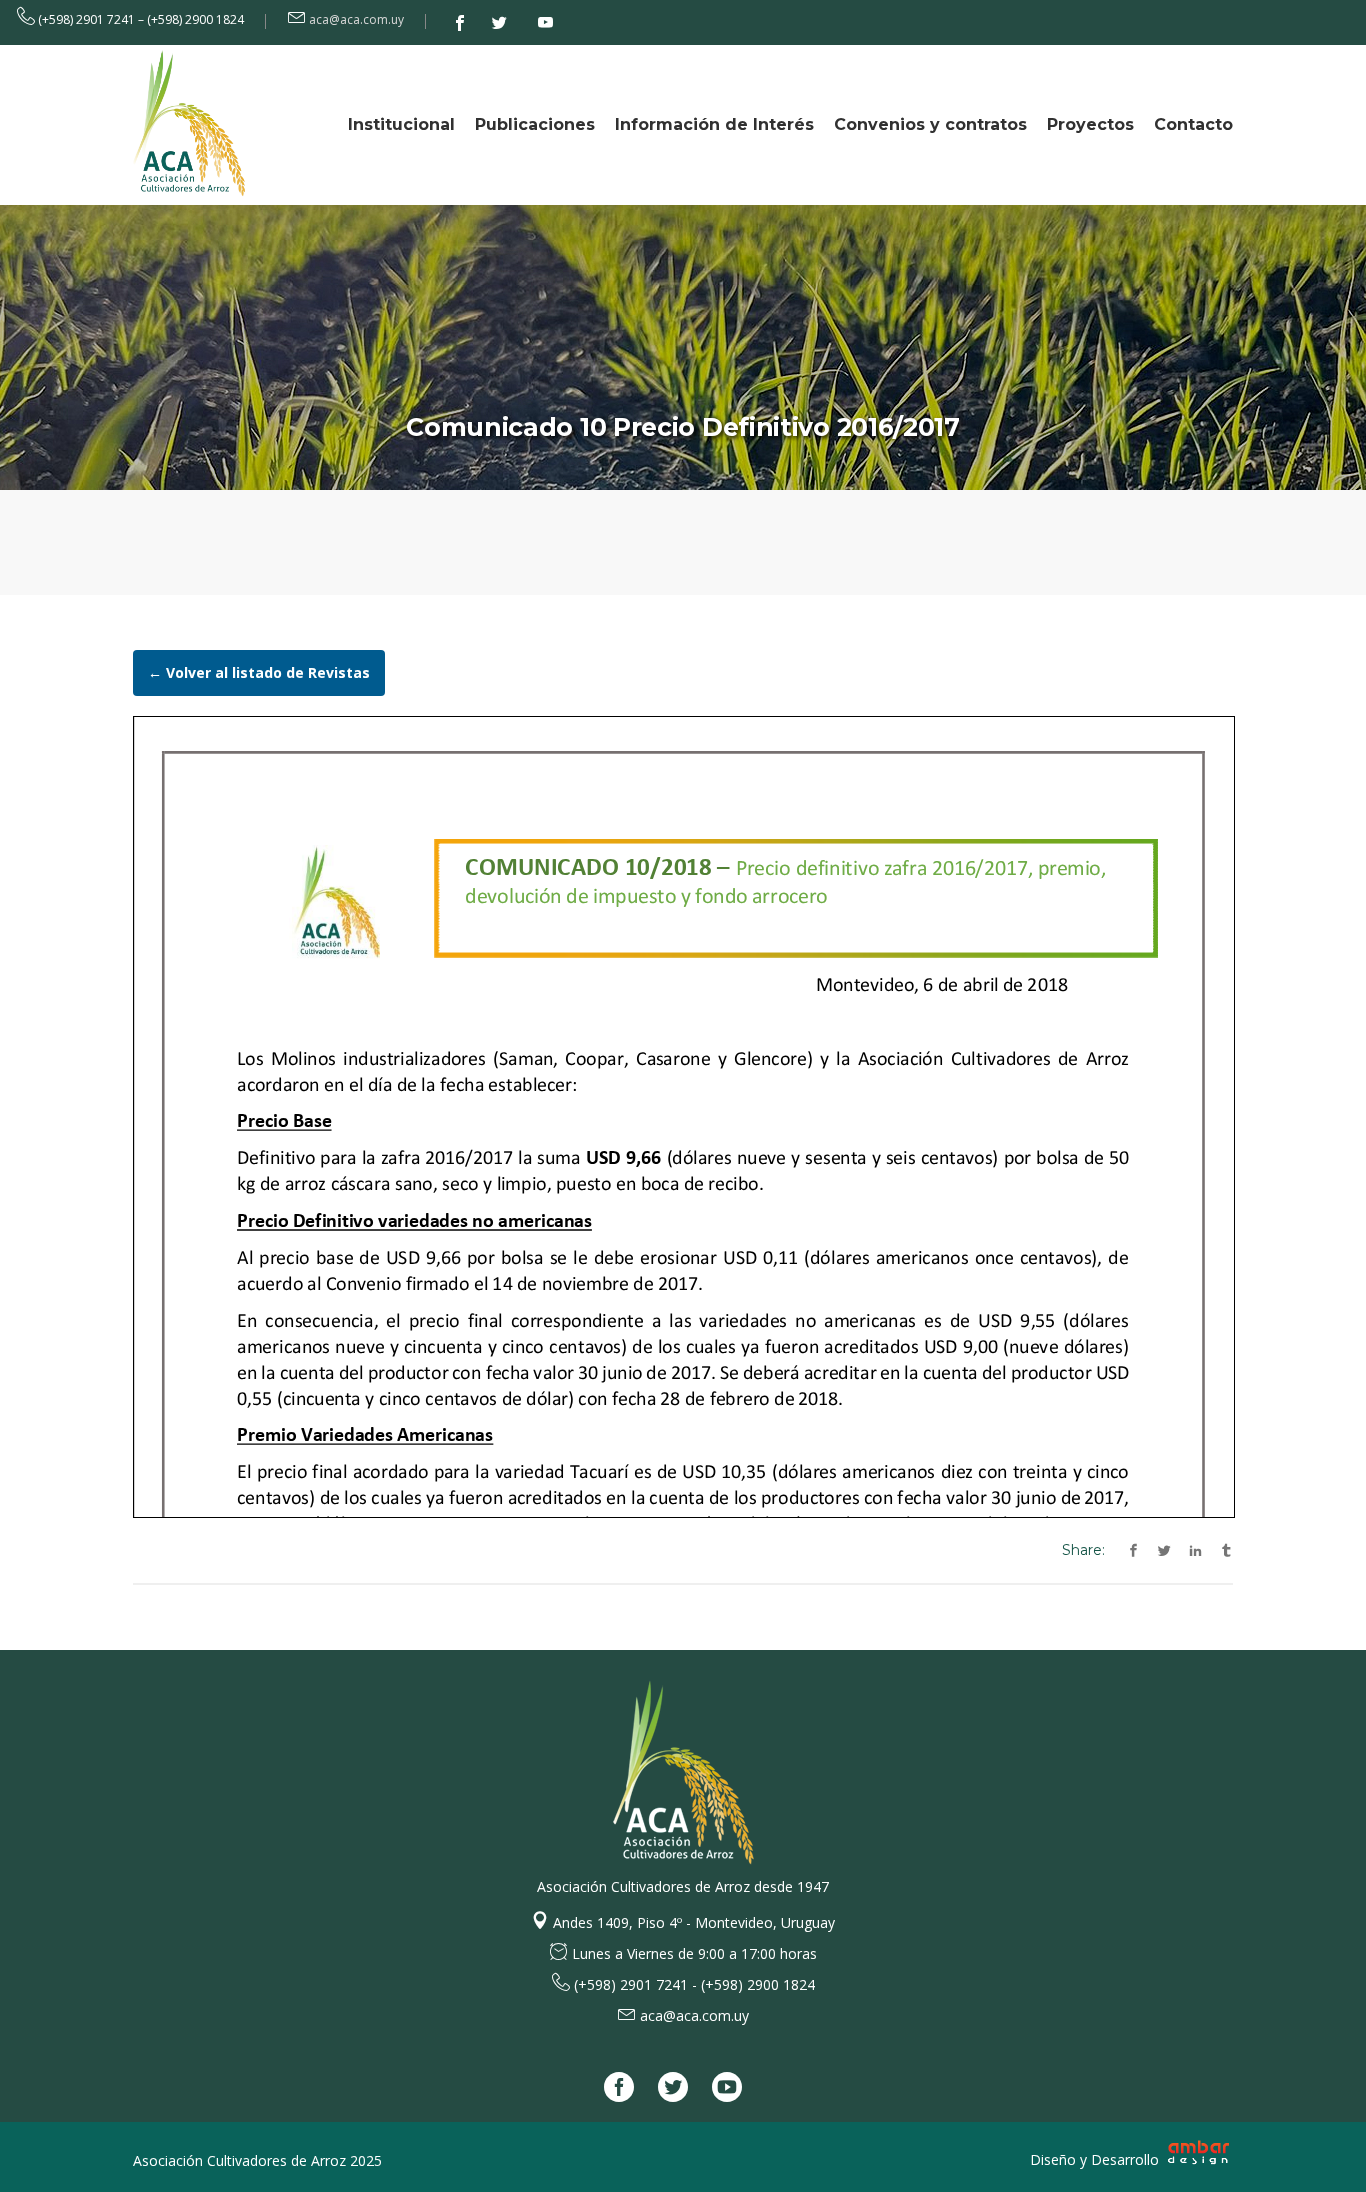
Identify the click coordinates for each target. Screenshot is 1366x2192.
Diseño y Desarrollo (1096, 2159)
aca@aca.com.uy (356, 19)
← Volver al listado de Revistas (259, 672)
